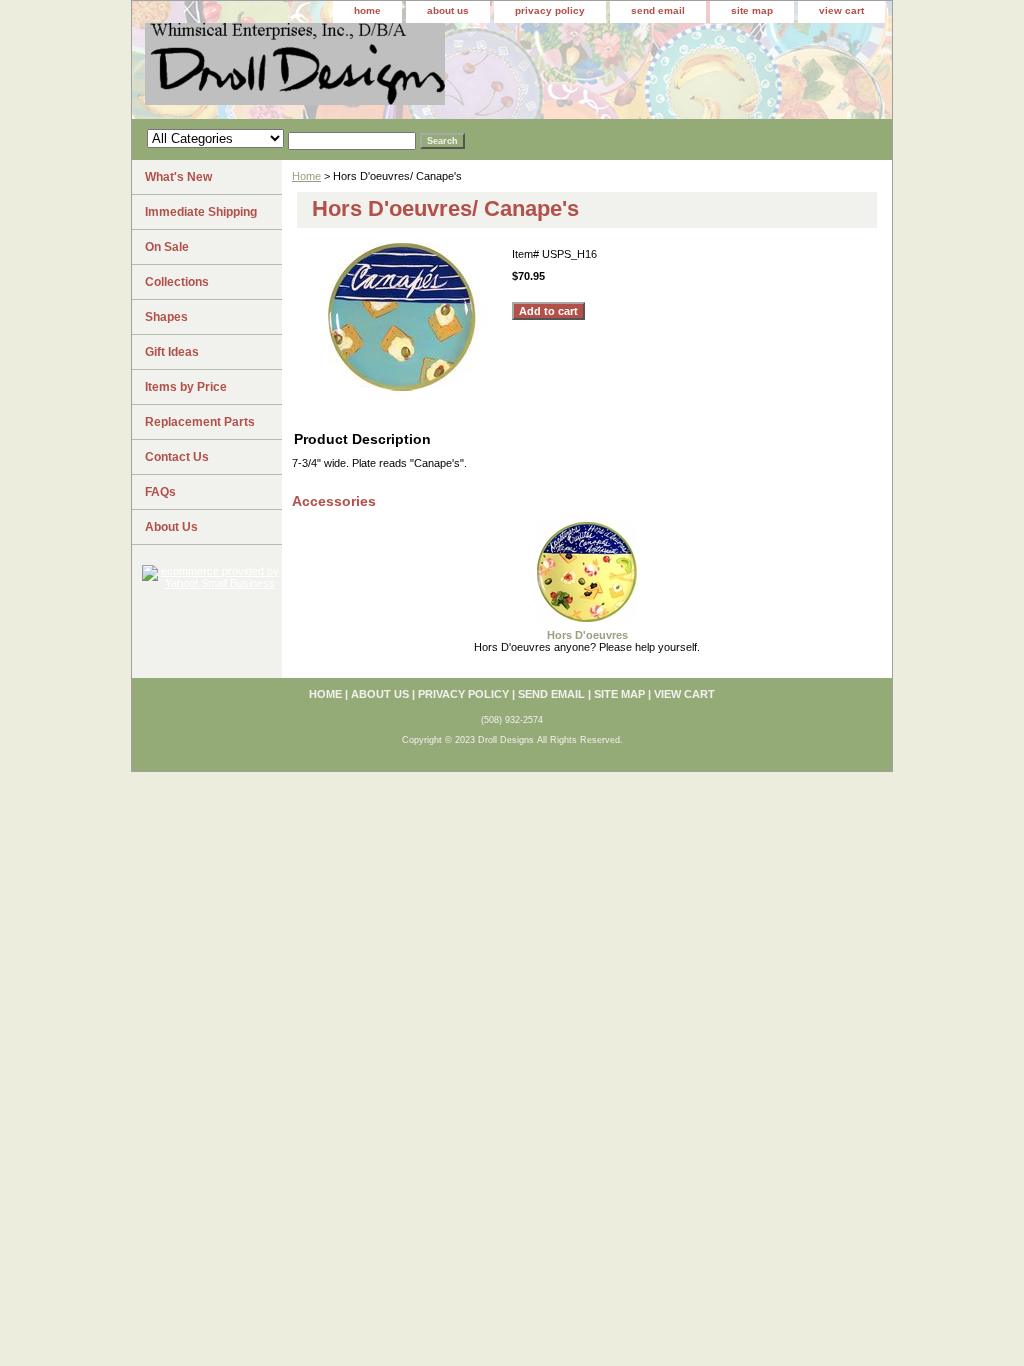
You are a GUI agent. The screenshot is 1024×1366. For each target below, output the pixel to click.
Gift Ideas (172, 352)
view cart (841, 10)
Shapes (166, 317)
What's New (178, 177)
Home (306, 176)
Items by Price (186, 387)
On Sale (167, 247)
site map (752, 10)
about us (448, 10)
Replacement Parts (200, 422)
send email (658, 10)
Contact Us (177, 457)
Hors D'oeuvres (587, 635)
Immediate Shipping (201, 212)
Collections (177, 282)
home (367, 10)
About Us (171, 527)
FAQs (160, 492)
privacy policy (550, 10)
